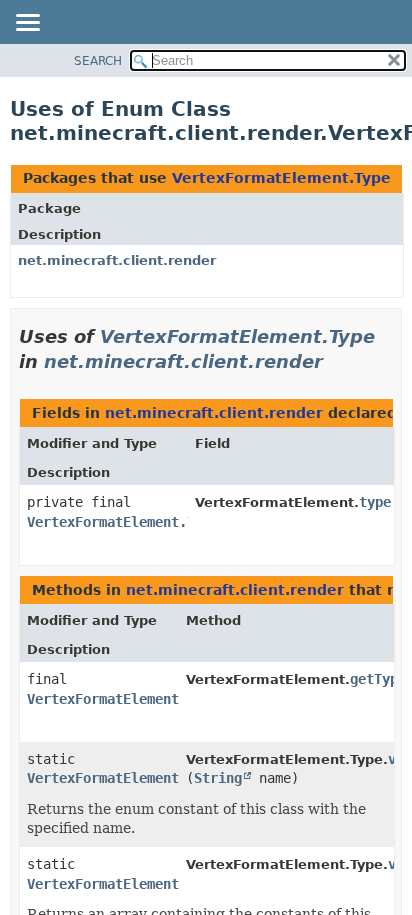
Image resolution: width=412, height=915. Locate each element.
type (375, 502)
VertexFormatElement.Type (281, 178)
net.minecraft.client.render (117, 260)
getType (378, 679)
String (218, 778)
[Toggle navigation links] (27, 24)
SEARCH (98, 61)
